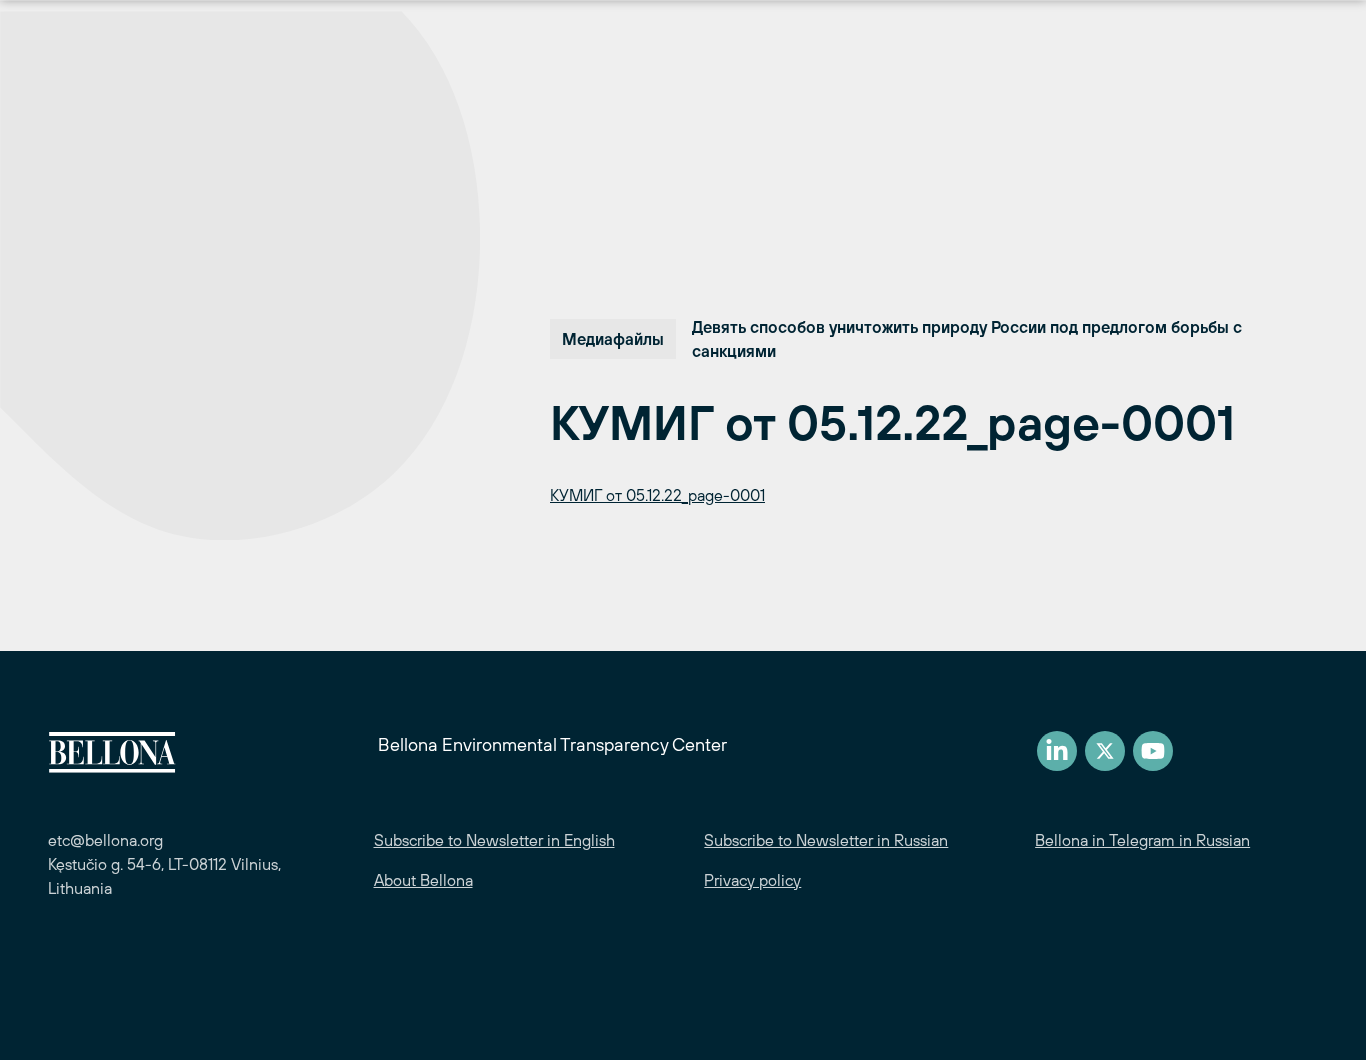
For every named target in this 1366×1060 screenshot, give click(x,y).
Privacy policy (752, 880)
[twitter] (1105, 751)
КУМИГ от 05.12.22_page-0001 (657, 495)
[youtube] (1153, 751)
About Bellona (423, 880)
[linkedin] (1057, 751)
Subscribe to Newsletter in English (494, 840)
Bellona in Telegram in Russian (1142, 840)
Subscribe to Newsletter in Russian (826, 840)
